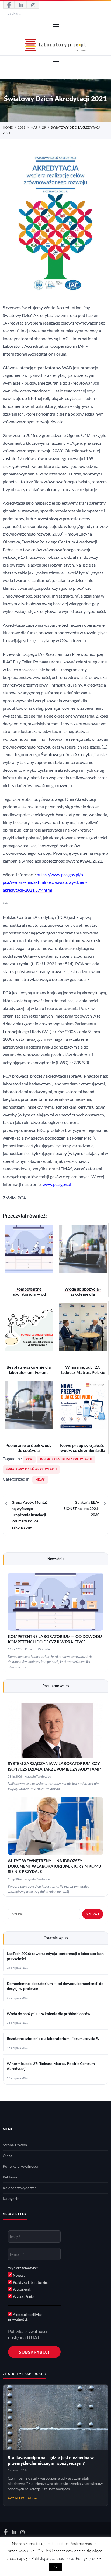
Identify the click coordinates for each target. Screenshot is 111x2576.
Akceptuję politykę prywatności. (25, 2317)
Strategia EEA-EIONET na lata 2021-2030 (81, 1509)
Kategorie (11, 2199)
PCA (29, 1459)
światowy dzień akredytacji (31, 1469)
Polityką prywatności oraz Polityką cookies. (68, 2558)
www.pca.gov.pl (57, 1184)
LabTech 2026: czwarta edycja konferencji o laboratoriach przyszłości (55, 1956)
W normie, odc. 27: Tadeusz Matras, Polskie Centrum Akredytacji (51, 2066)
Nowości (19, 2275)
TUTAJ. (33, 2337)
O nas (7, 2156)
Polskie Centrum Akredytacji (66, 1459)
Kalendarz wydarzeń (20, 2188)
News (40, 1480)
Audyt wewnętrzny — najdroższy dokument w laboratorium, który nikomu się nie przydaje (55, 1866)
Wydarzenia (22, 2289)
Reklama (10, 2177)
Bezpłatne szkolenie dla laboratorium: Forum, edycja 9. (53, 2039)
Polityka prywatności (20, 2166)
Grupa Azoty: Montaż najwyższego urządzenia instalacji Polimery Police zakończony (30, 1515)
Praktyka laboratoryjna (30, 2282)
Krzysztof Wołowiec (38, 1649)
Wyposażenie (23, 2296)
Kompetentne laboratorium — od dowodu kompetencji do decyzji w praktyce (55, 1986)
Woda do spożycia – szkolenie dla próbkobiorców (48, 2014)
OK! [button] (56, 2567)
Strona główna (15, 2145)
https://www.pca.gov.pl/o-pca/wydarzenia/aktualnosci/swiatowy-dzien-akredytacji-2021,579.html (45, 882)
